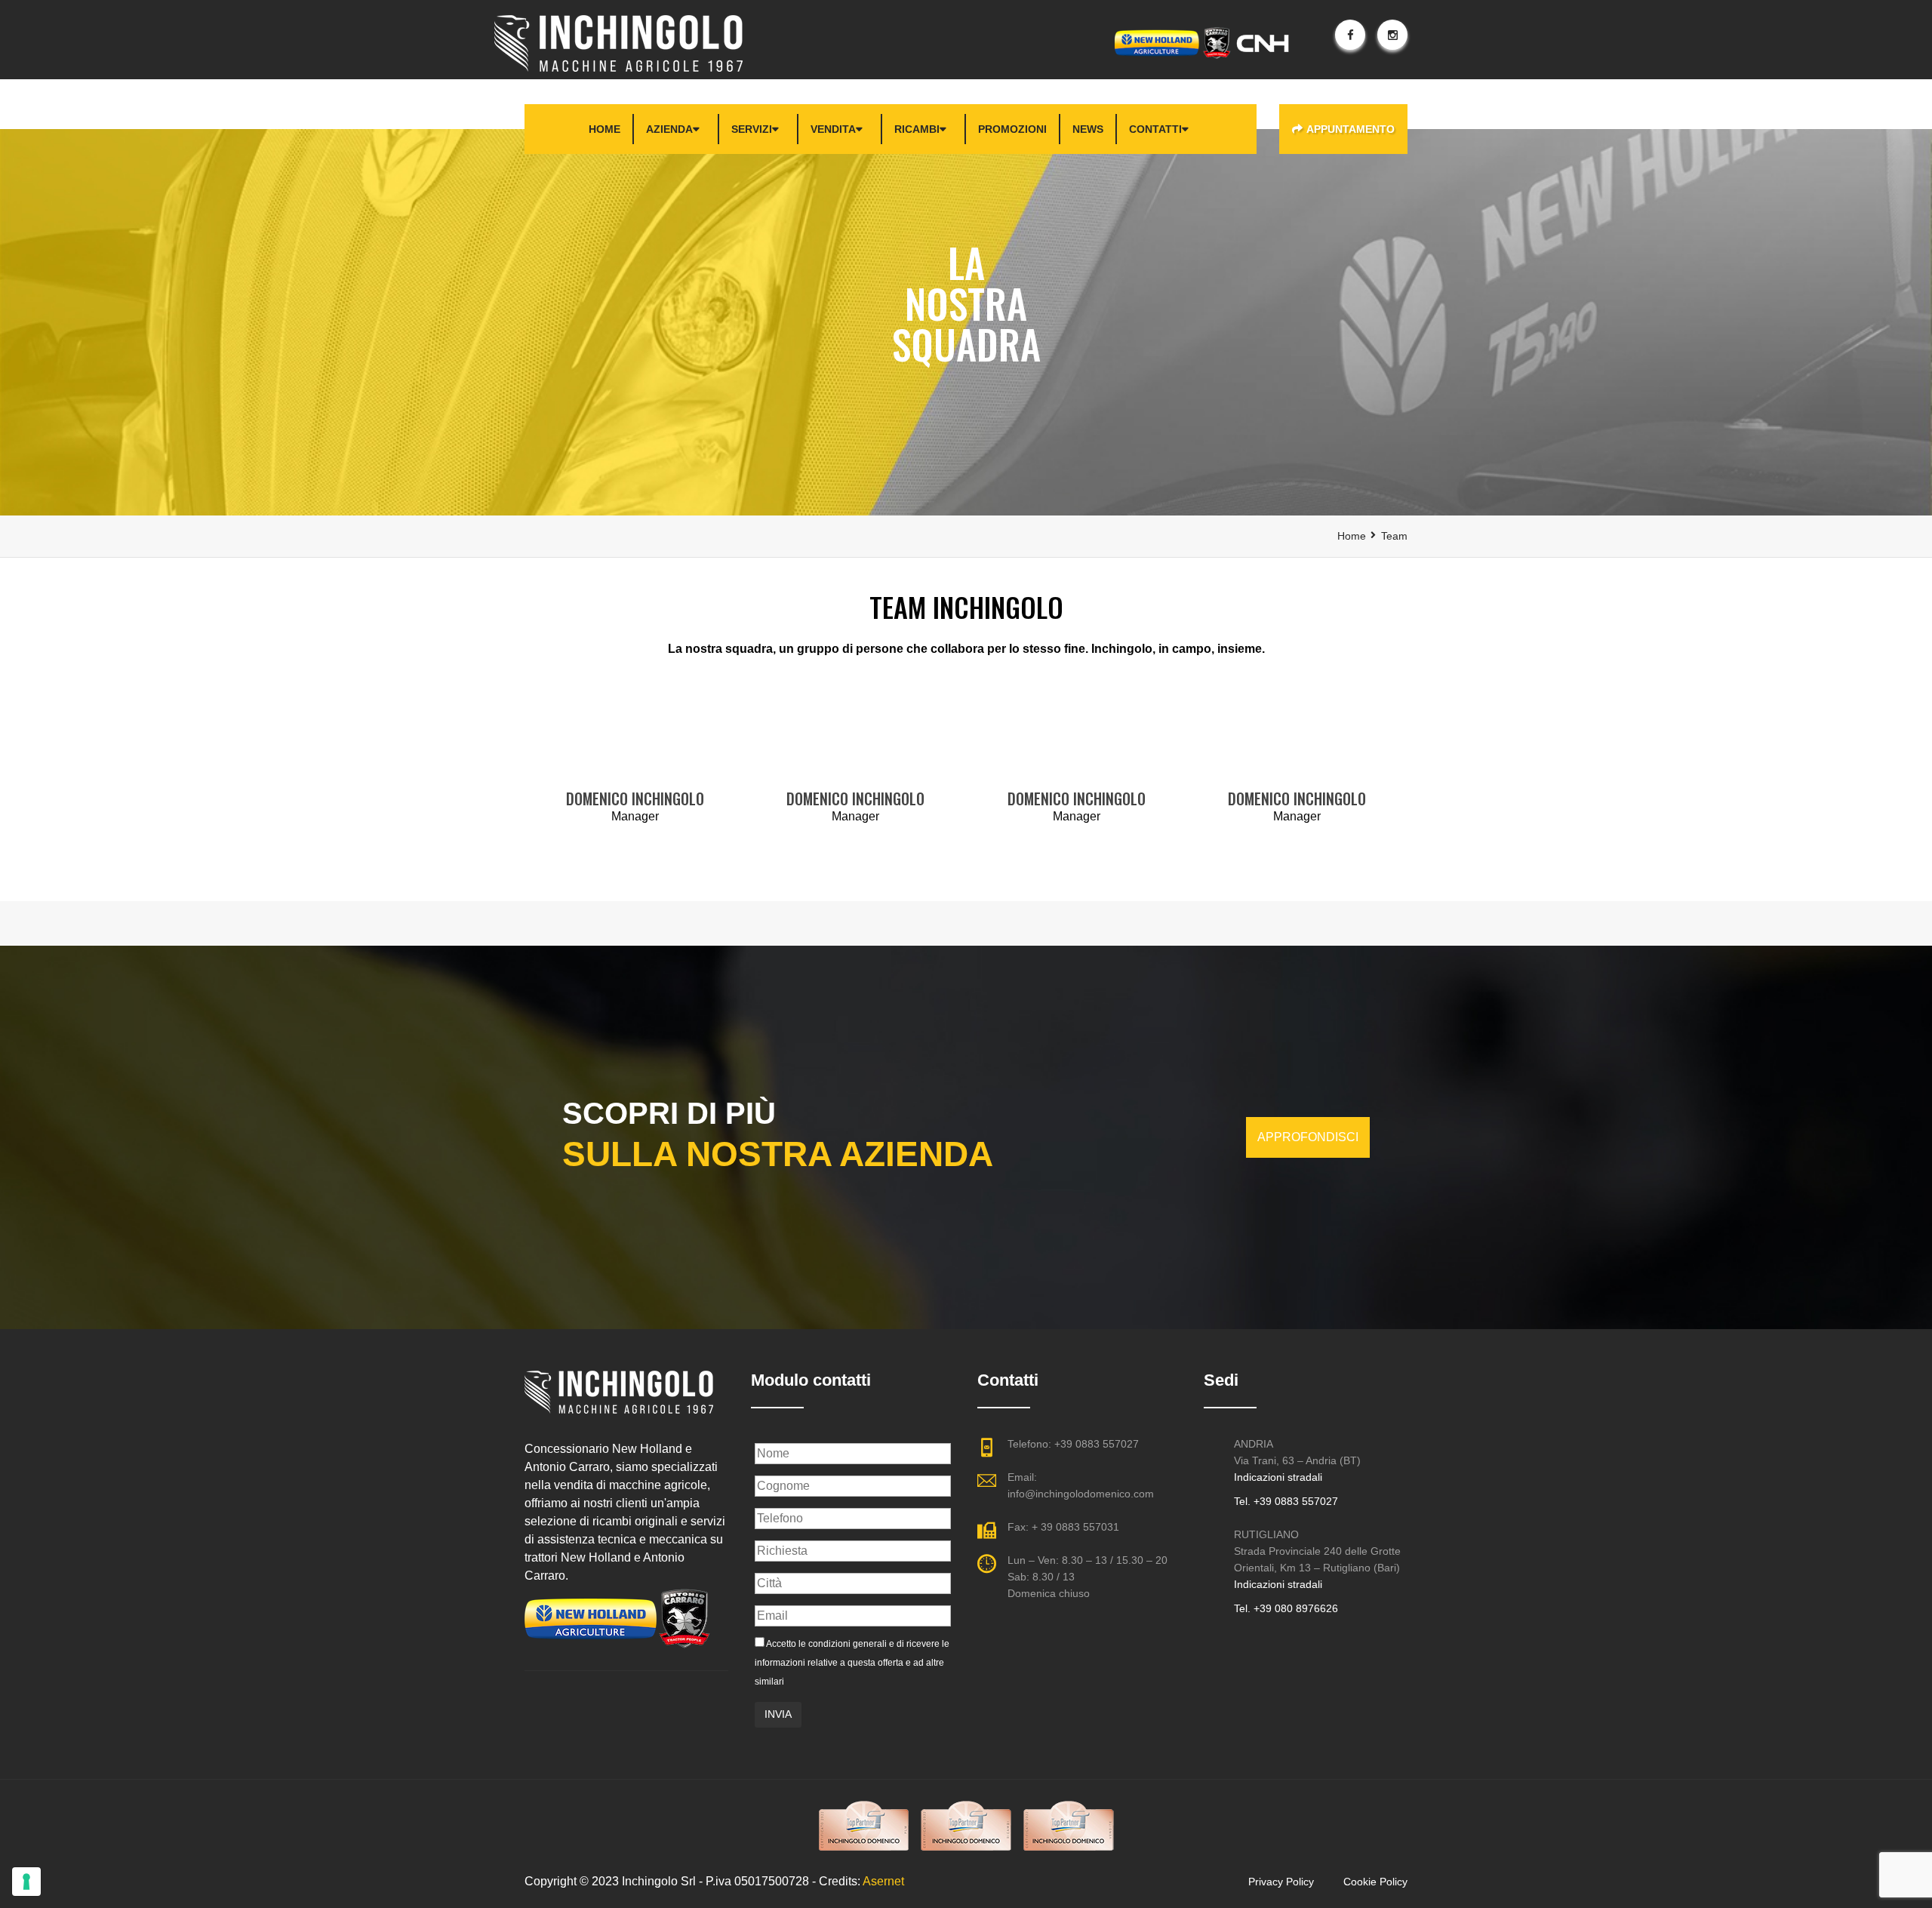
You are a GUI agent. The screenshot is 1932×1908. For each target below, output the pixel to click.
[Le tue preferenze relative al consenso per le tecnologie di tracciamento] (26, 1882)
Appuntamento (1351, 129)
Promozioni (1012, 129)
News (1088, 129)
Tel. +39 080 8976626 (1286, 1608)
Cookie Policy (1375, 1882)
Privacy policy (1281, 1882)
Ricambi (917, 129)
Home (605, 129)
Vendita (833, 129)
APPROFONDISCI (1308, 1137)
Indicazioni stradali (1278, 1477)
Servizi (752, 129)
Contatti (1155, 129)
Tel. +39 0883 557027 (1286, 1501)
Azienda (669, 129)
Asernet (883, 1881)
